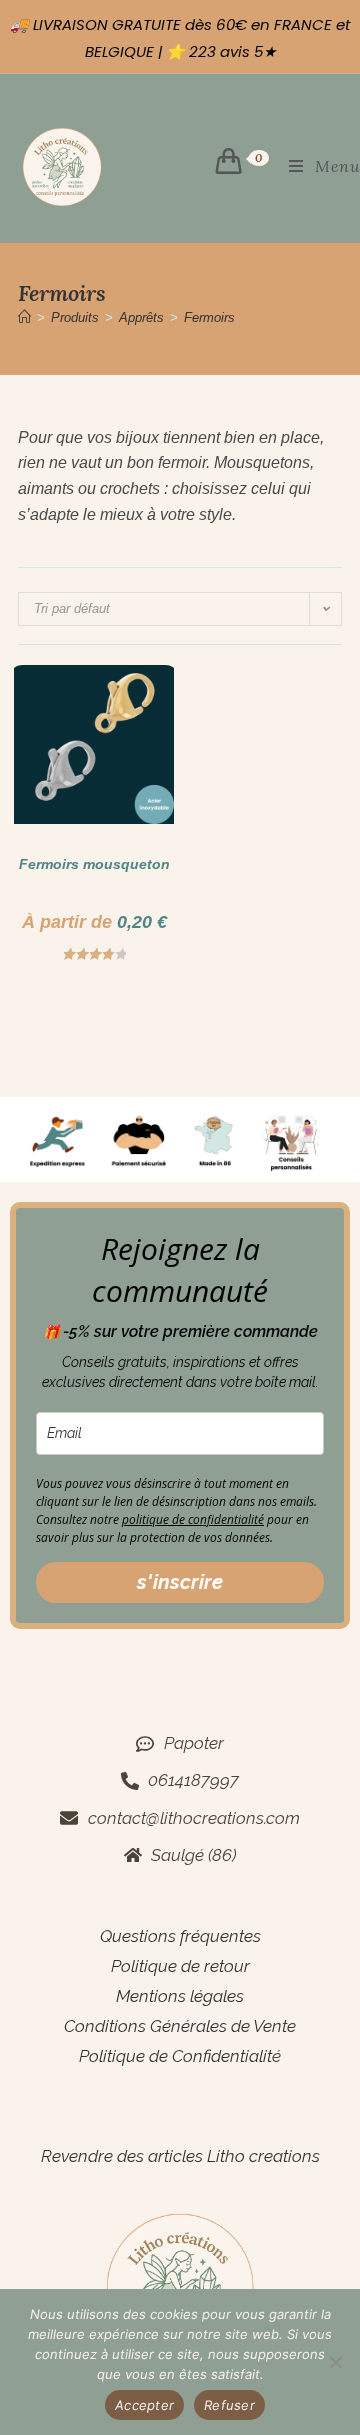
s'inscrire (180, 1582)
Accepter (144, 2405)
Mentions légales (180, 1996)
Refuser (229, 2405)
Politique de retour (180, 1966)
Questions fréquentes (180, 1936)
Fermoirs (209, 317)
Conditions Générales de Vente (180, 2026)
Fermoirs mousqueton (94, 864)
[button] (102, 690)
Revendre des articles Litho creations (180, 2156)
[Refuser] (335, 2362)
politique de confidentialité (193, 1519)
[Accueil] (24, 317)
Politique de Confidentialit (175, 2056)
